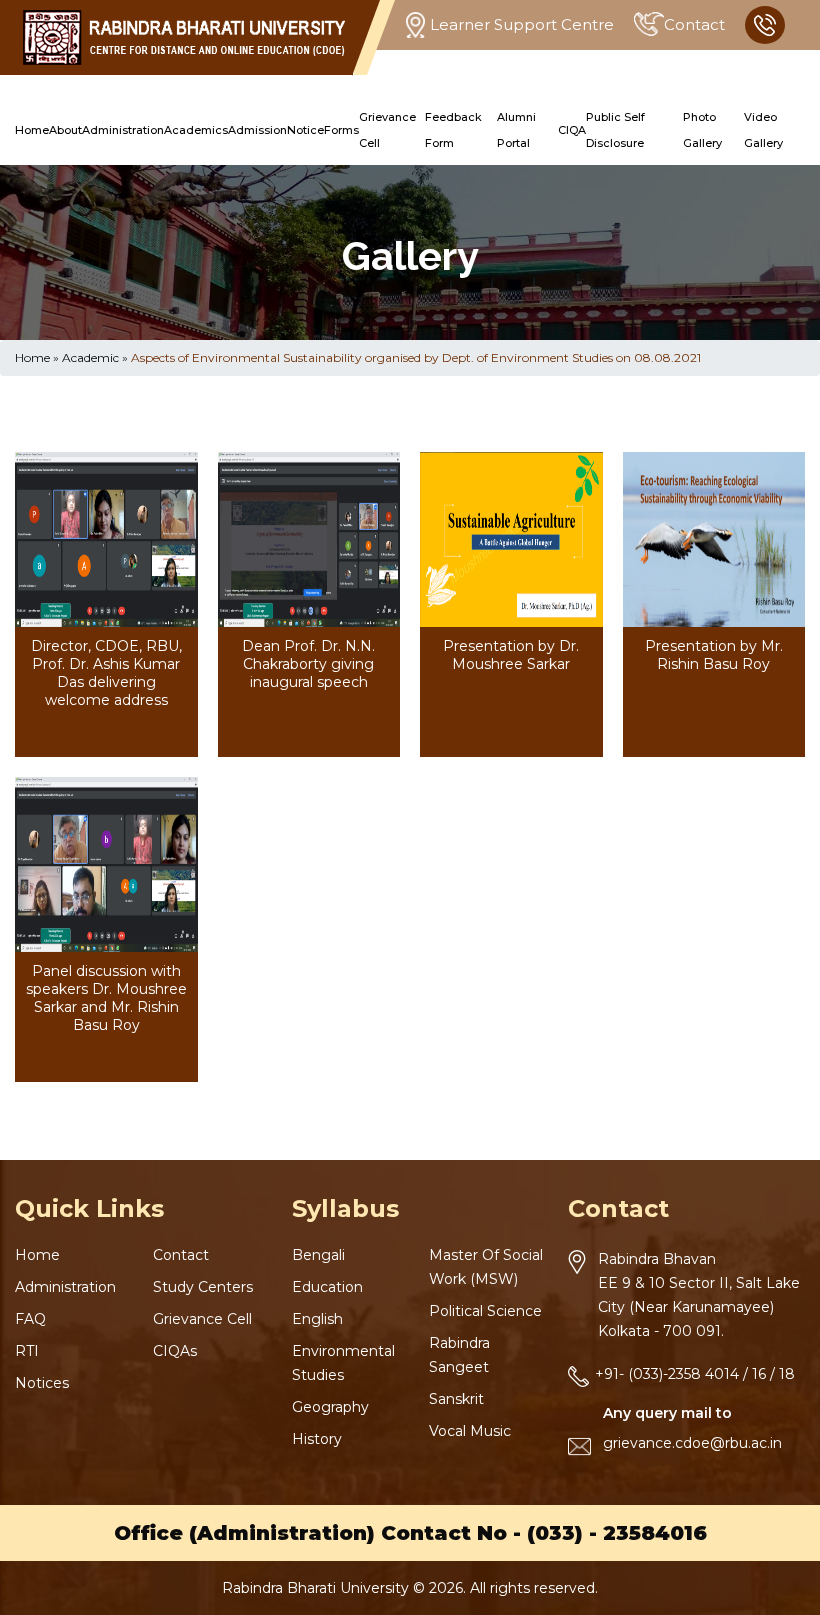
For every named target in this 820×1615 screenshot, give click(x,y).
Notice (305, 130)
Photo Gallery (702, 130)
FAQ (30, 1319)
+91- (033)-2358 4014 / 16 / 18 (695, 1374)
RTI (27, 1351)
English (317, 1319)
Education (327, 1287)
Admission (257, 130)
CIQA (572, 130)
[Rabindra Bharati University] (184, 37)
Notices (42, 1383)
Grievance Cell (387, 130)
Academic (90, 357)
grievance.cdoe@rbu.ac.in (692, 1443)
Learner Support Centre (522, 24)
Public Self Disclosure (615, 130)
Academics (196, 130)
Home (32, 130)
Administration (123, 130)
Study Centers (203, 1287)
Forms (341, 130)
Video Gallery (763, 130)
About (65, 130)
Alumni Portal (516, 130)
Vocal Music (470, 1431)
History (317, 1439)
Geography (330, 1407)
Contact (694, 24)
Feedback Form (453, 130)
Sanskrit (456, 1399)
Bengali (318, 1255)
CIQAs (175, 1351)
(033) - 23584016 (617, 1533)
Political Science (485, 1311)
